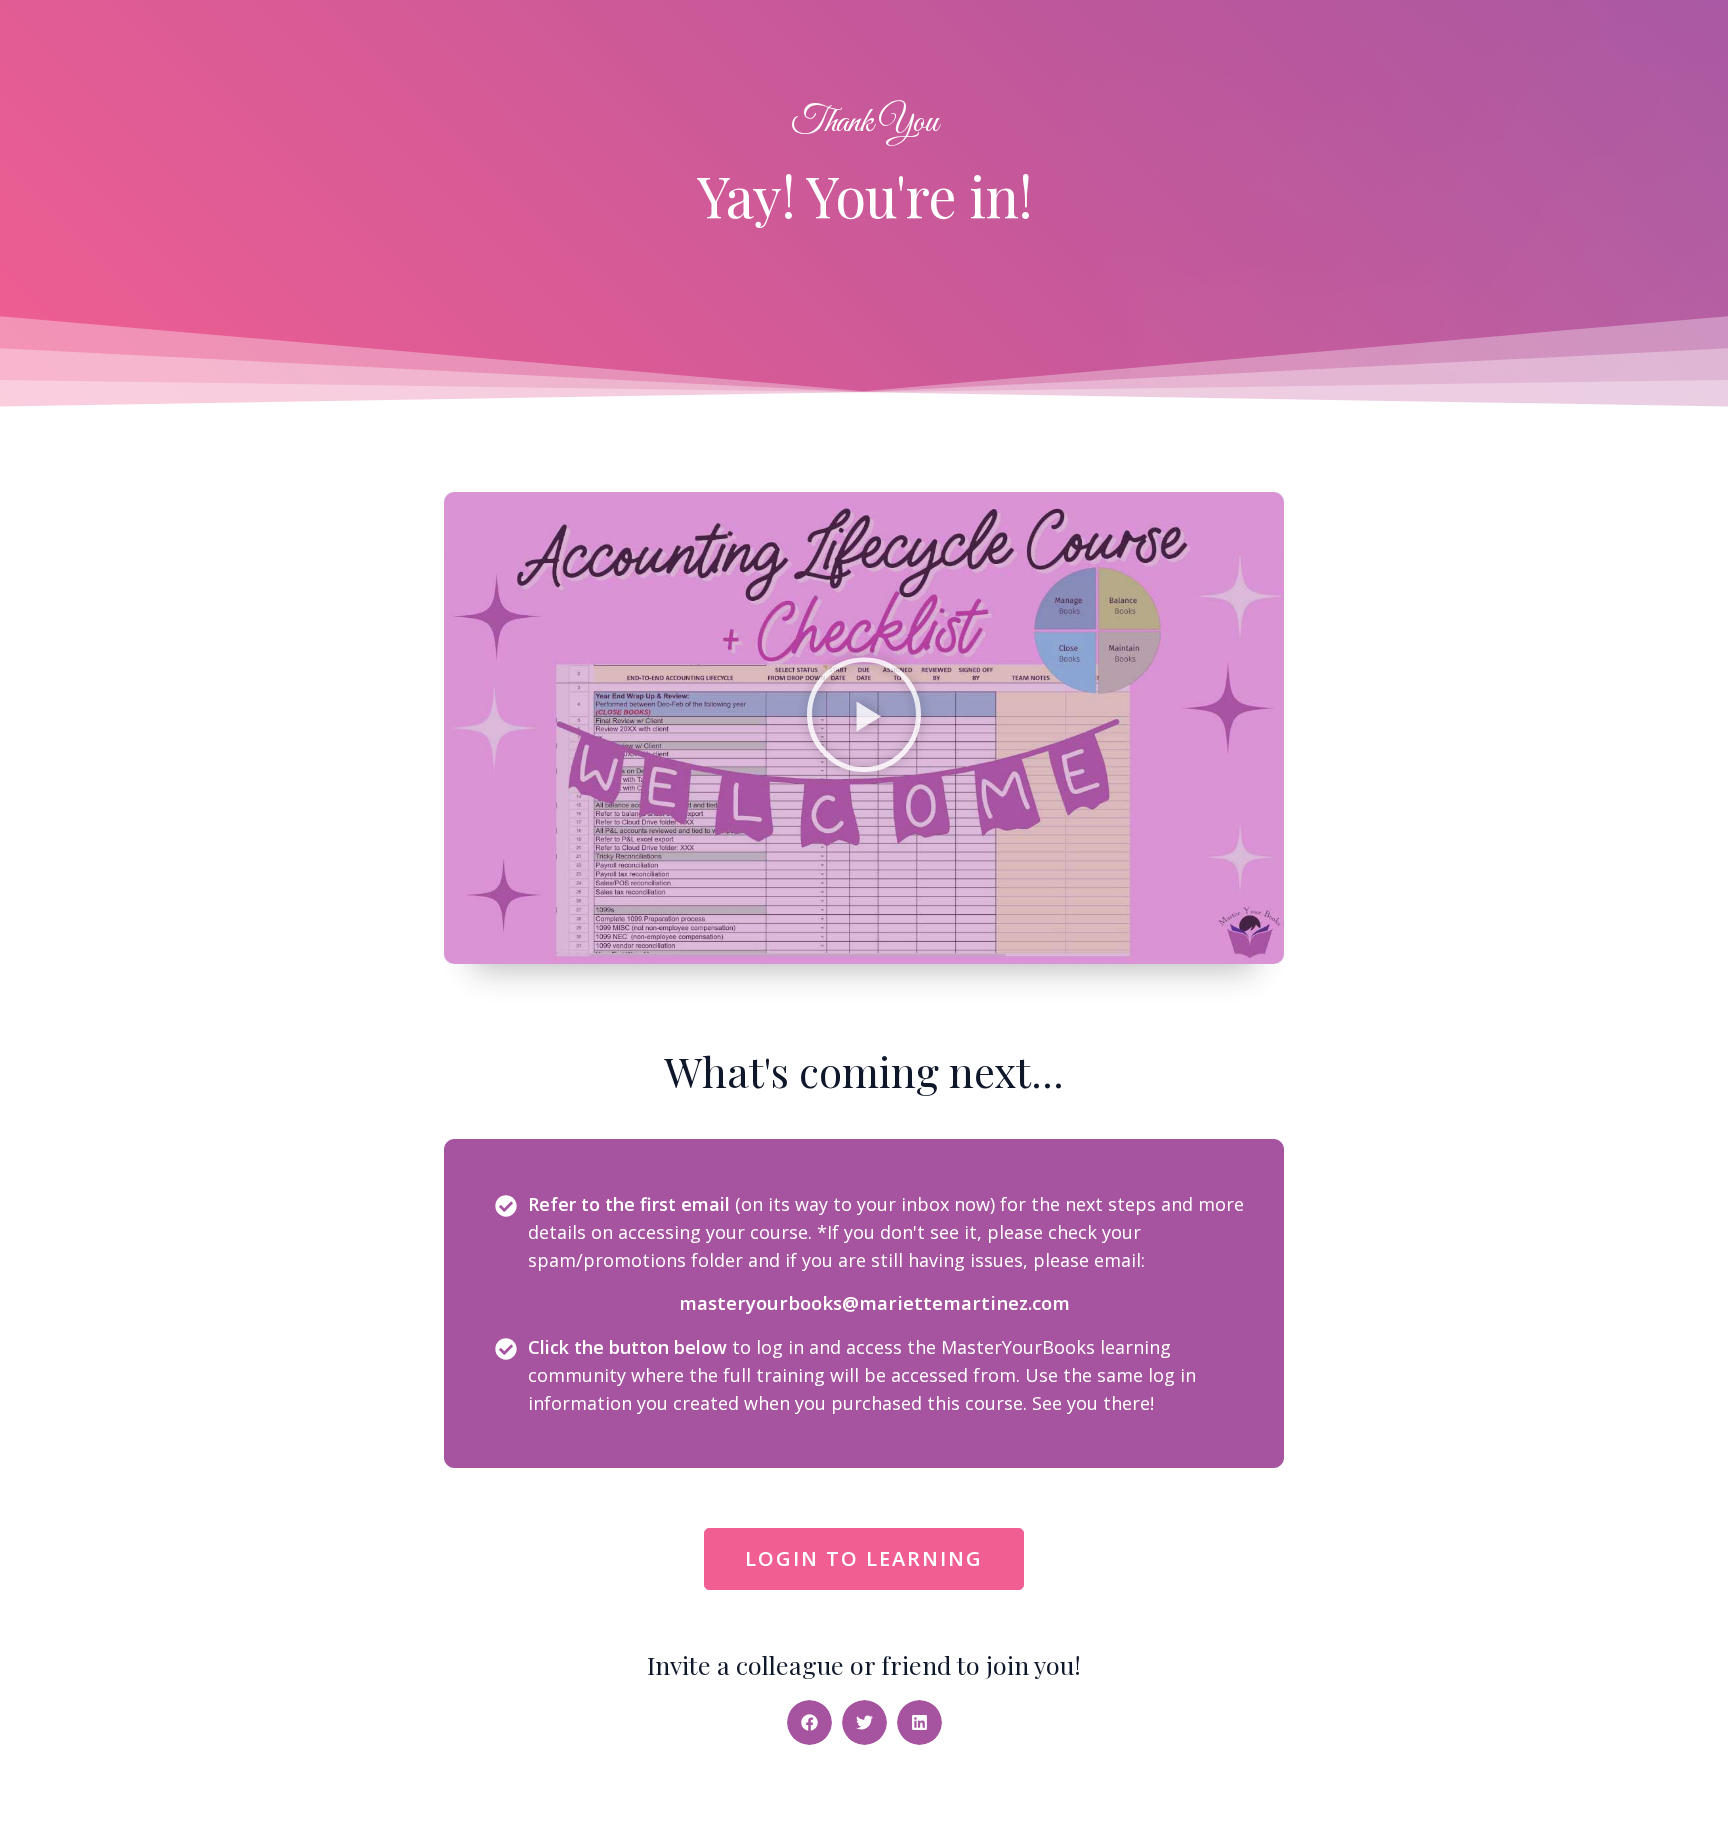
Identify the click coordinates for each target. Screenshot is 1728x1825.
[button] (864, 727)
